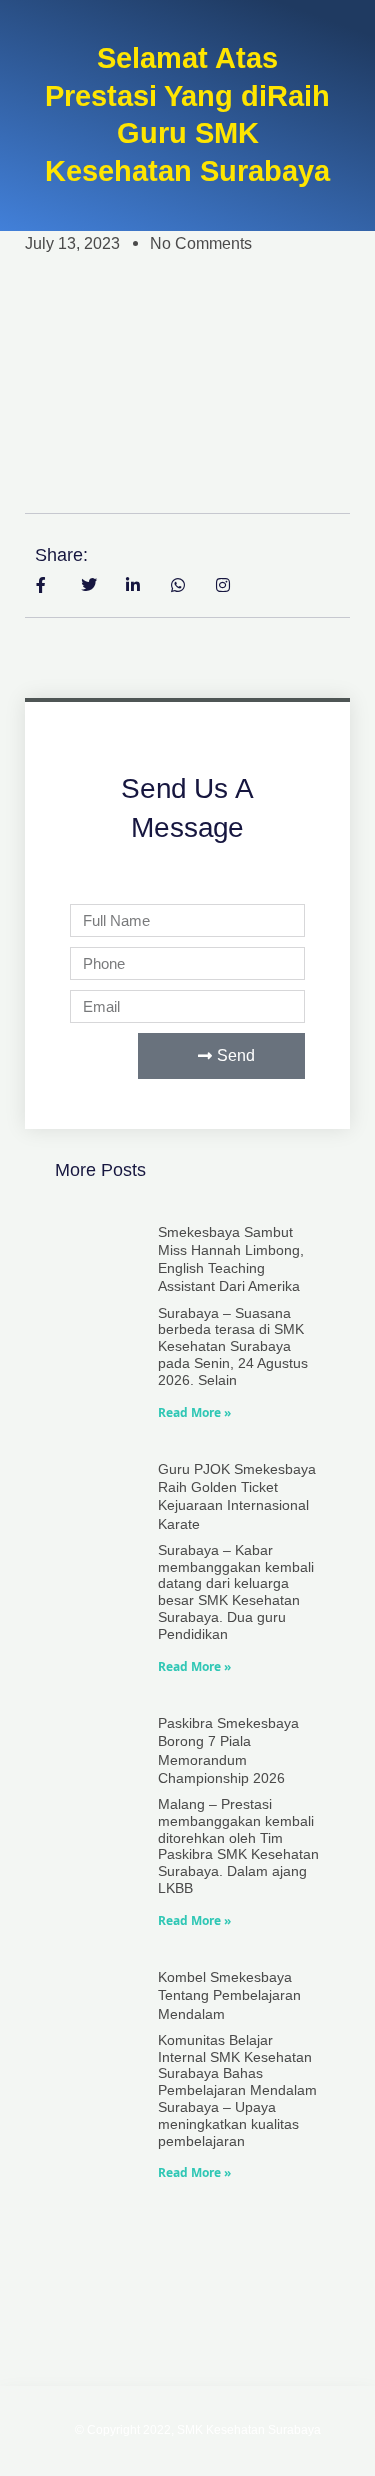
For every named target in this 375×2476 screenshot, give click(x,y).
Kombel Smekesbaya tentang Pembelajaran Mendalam (229, 1995)
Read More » (194, 1412)
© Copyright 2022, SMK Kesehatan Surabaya (198, 2430)
